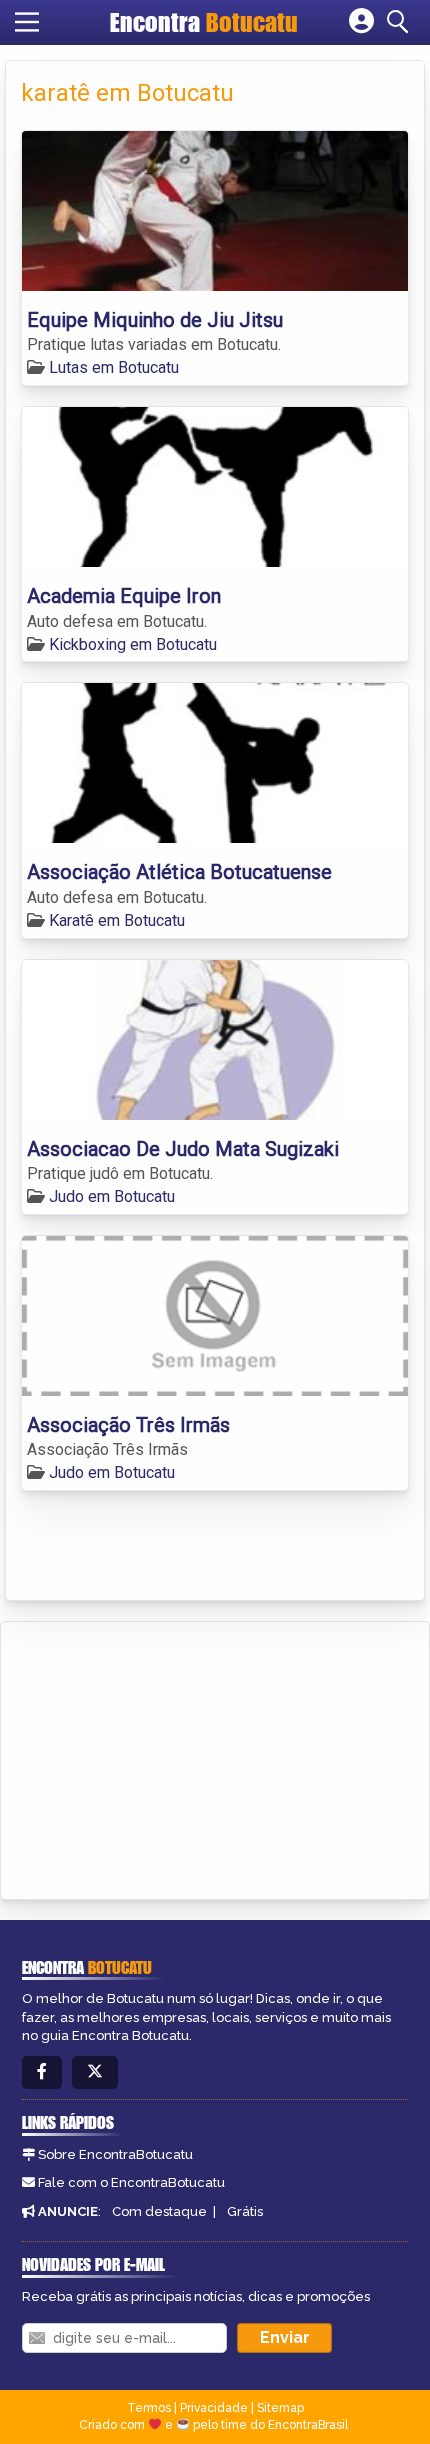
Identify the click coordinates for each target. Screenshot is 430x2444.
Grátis (245, 2211)
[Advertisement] (166, 1757)
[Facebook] (42, 2072)
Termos (149, 2408)
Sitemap (280, 2408)
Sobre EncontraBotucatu (115, 2154)
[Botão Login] (361, 22)
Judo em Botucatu (112, 1196)
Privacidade (214, 2408)
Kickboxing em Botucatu (133, 644)
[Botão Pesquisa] (401, 22)
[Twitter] (95, 2072)
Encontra (204, 22)
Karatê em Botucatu (117, 920)
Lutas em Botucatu (114, 367)
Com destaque (159, 2211)
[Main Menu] (27, 22)
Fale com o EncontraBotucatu (131, 2182)
